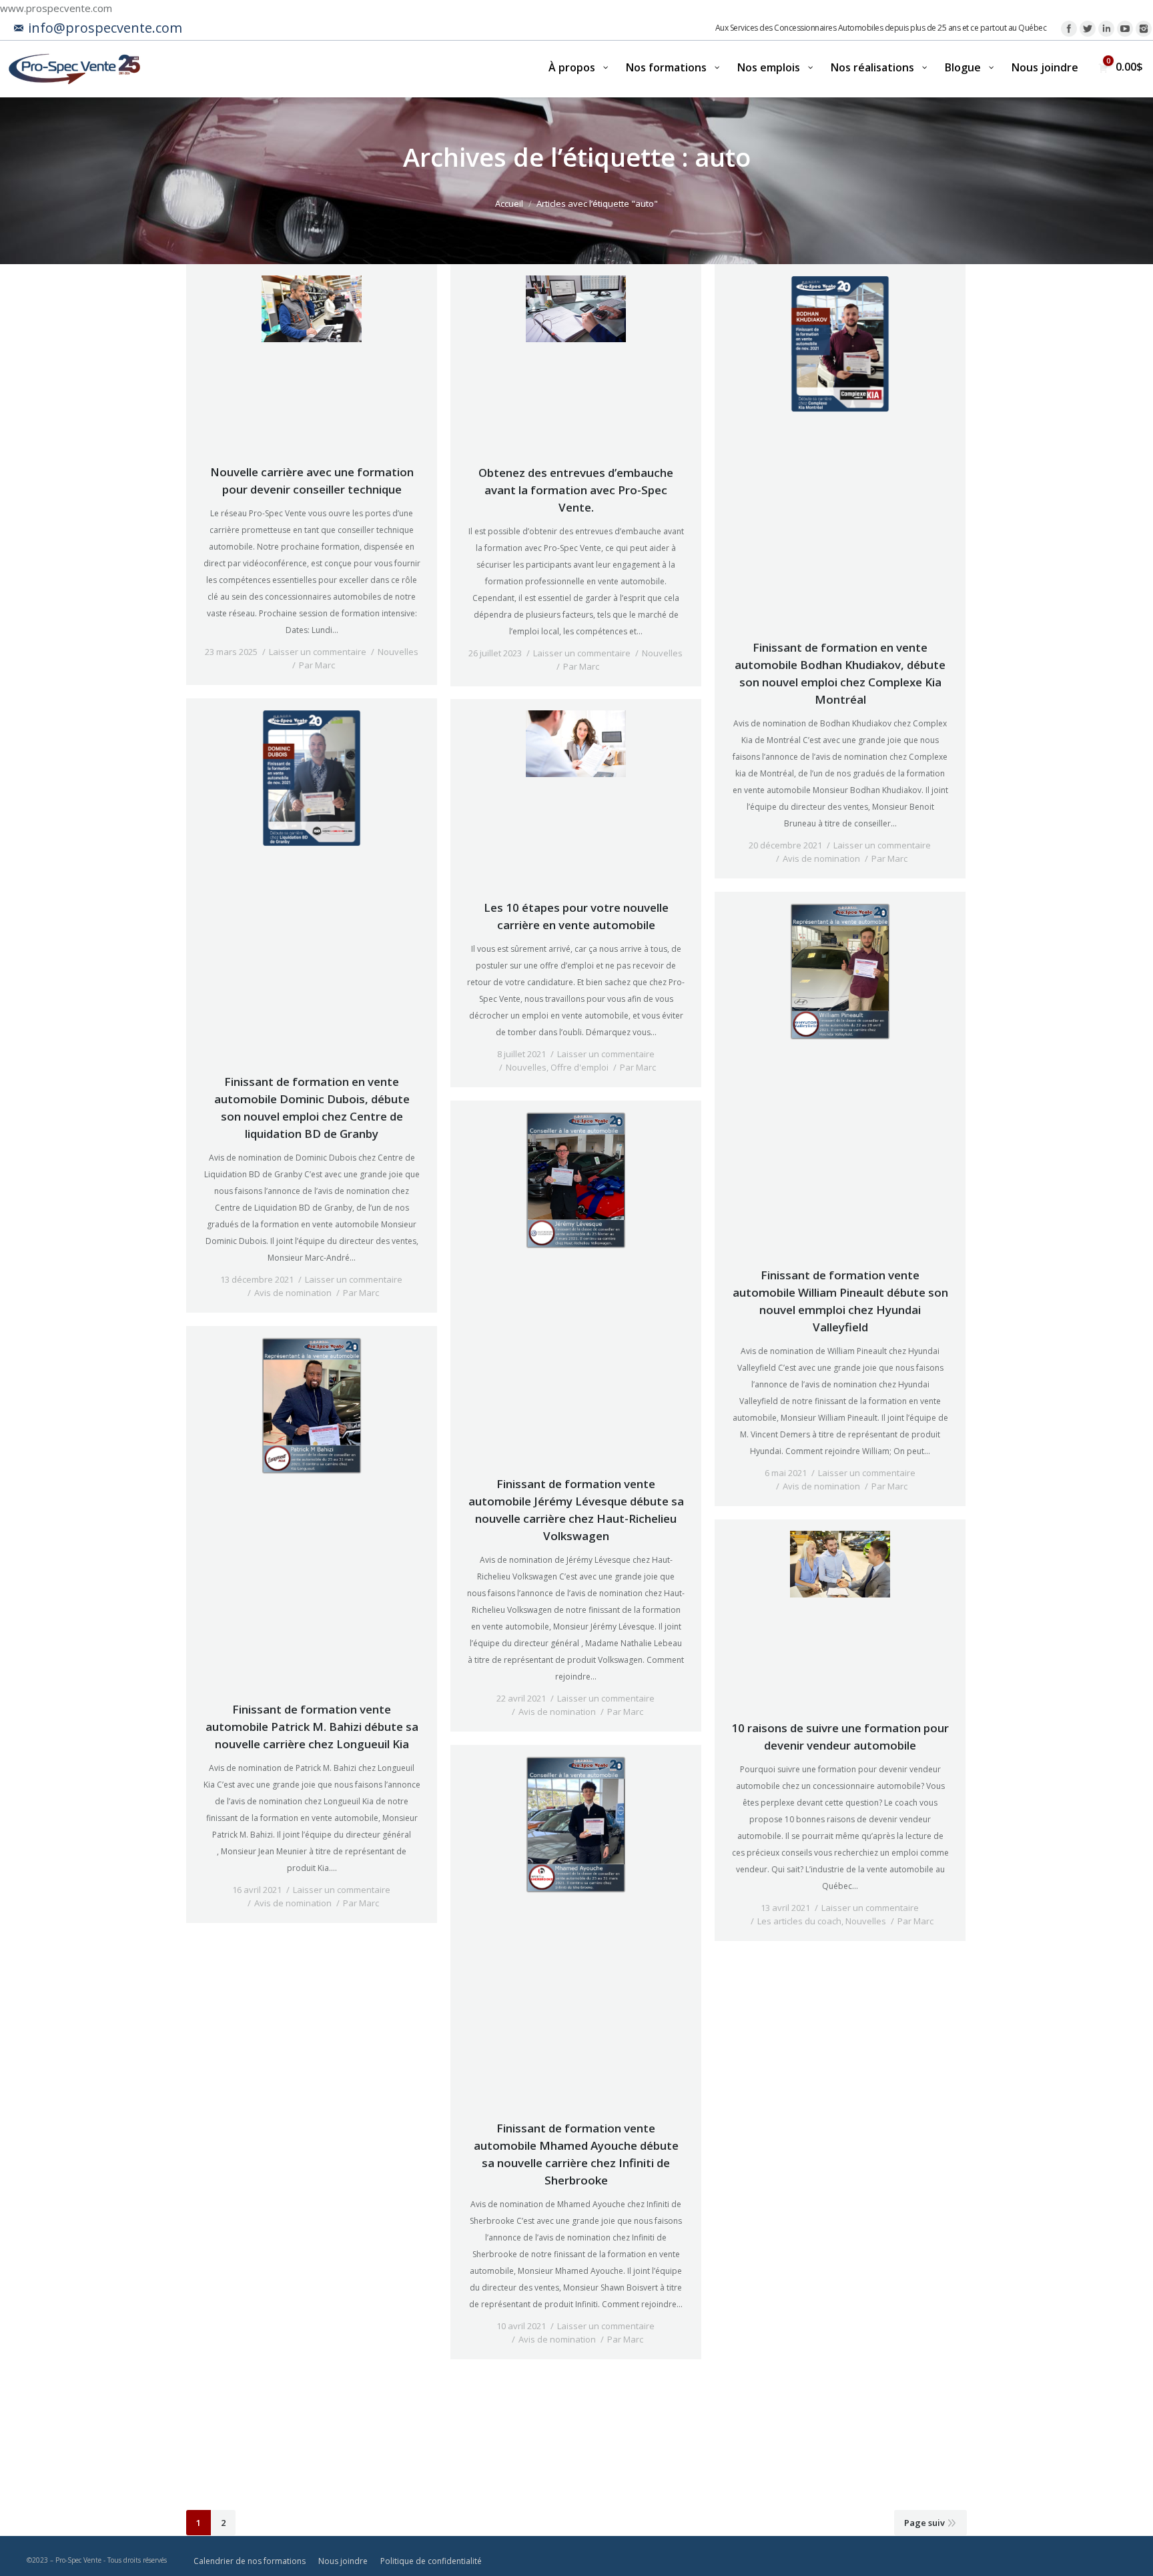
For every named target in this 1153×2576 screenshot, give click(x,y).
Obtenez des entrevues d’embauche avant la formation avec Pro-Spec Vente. (576, 490)
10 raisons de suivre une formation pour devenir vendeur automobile (840, 1737)
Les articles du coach (799, 1921)
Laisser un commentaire (318, 652)
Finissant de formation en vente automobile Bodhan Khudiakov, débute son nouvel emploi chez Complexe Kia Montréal (840, 673)
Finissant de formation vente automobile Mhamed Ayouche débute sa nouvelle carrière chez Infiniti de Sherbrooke (576, 2154)
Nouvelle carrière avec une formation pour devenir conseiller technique (312, 481)
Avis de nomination (821, 858)
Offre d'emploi (580, 1067)
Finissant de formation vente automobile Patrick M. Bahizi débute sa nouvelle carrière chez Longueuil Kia (312, 1727)
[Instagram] (1144, 29)
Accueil (509, 203)
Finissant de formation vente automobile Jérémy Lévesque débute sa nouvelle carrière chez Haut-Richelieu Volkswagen (576, 1510)
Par (317, 665)
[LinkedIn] (1106, 29)
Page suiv (924, 2523)
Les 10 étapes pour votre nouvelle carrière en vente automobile (576, 916)
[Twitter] (1088, 29)
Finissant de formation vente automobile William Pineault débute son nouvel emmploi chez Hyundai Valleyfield (840, 1301)
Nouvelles (398, 652)
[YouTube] (1125, 29)
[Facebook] (1069, 29)
